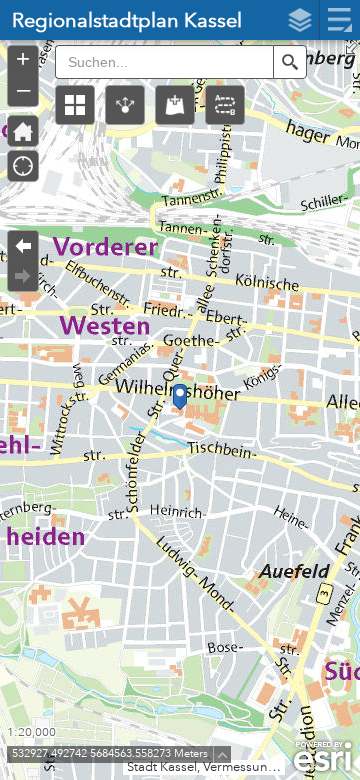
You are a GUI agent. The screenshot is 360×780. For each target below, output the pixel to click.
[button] (75, 105)
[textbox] (164, 62)
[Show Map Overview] (352, 48)
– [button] (23, 89)
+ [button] (23, 59)
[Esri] (322, 757)
